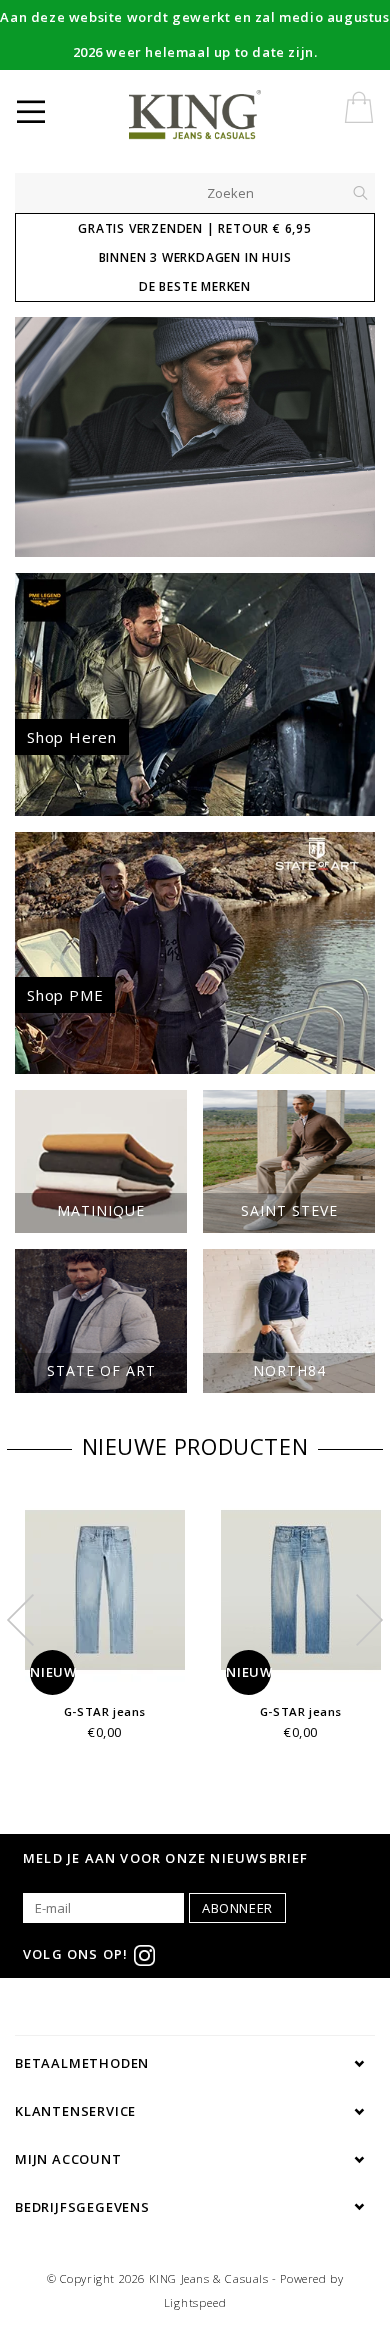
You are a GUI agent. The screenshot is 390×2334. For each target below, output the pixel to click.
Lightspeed (195, 2302)
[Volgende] (349, 437)
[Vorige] (40, 437)
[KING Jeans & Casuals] (227, 115)
